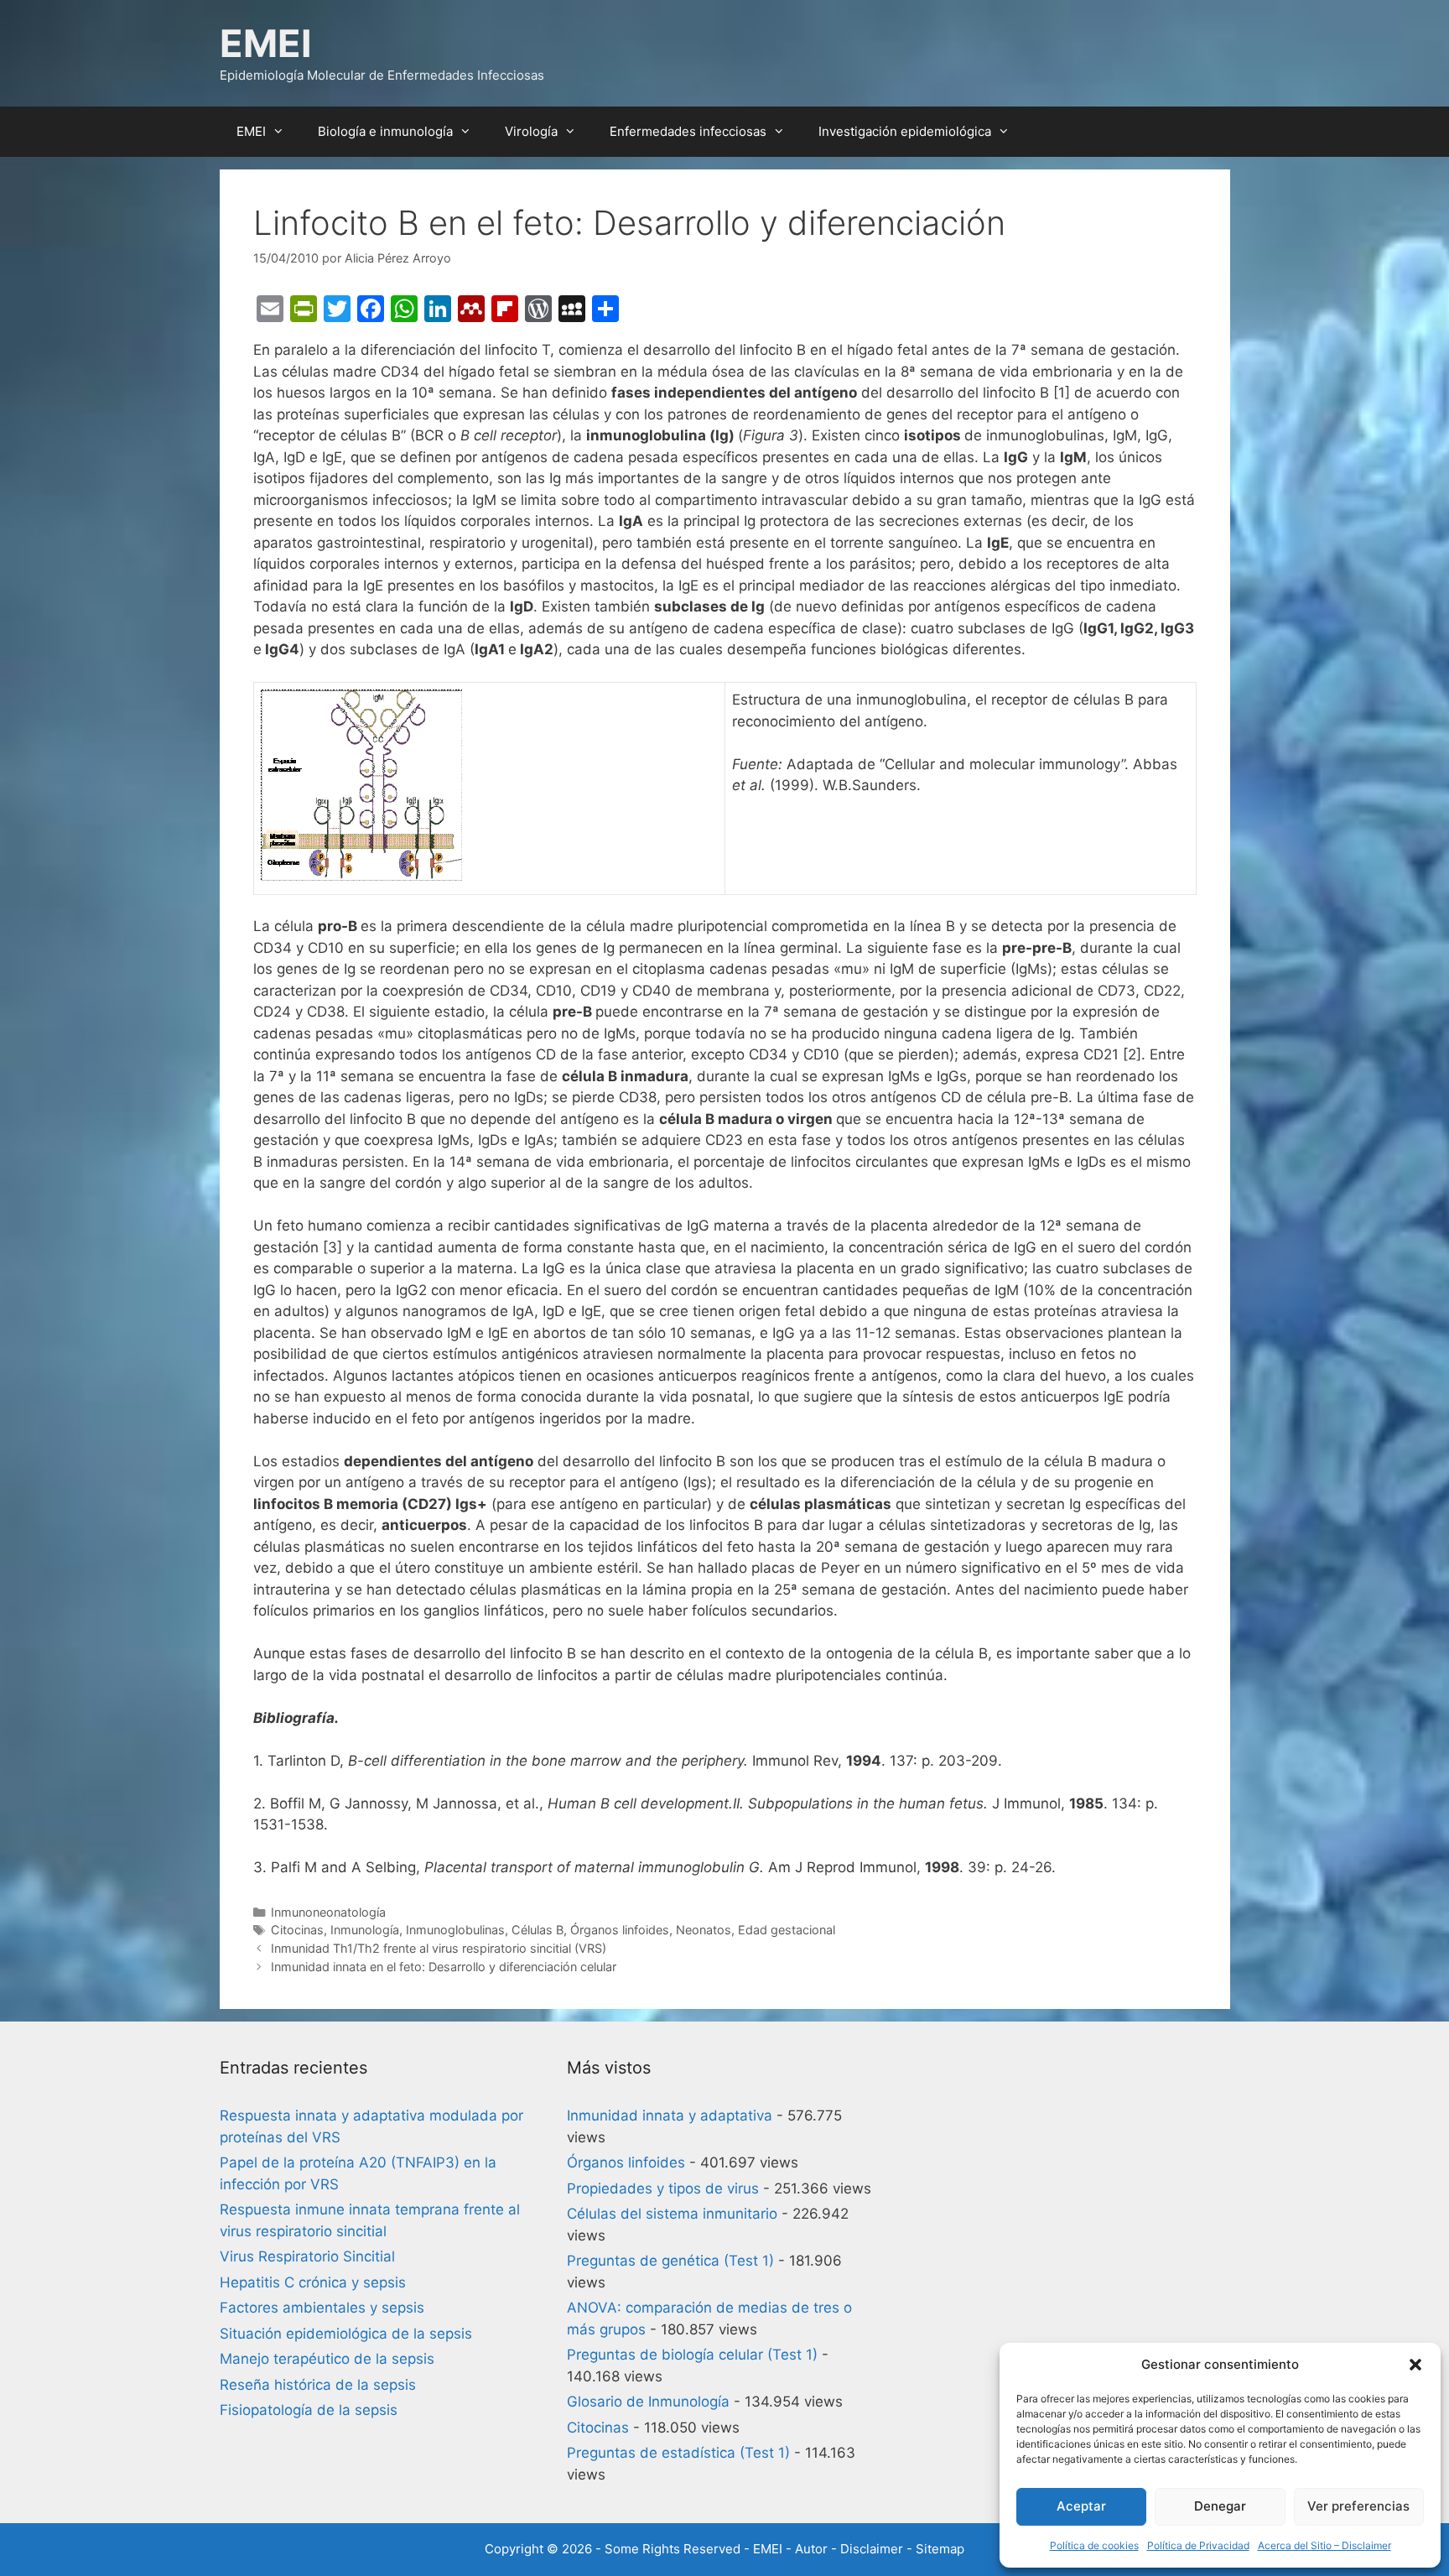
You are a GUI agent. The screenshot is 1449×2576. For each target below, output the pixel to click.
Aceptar (1081, 2506)
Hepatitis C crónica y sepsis (313, 2282)
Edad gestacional (787, 1930)
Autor (811, 2549)
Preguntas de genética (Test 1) (670, 2261)
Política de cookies (1094, 2545)
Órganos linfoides (620, 1930)
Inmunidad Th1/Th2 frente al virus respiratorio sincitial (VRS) (439, 1948)
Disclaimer (872, 2549)
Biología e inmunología (385, 131)
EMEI (266, 43)
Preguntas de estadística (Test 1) (678, 2453)
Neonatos (704, 1930)
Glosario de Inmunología (648, 2402)
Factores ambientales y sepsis (322, 2308)
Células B (538, 1930)
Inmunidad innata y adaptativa (670, 2115)
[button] (1415, 2365)
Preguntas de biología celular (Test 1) (692, 2355)
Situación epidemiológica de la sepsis (346, 2334)
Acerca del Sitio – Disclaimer (1324, 2545)
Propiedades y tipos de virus (663, 2188)
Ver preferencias (1358, 2506)
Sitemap (940, 2549)
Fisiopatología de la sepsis (309, 2410)
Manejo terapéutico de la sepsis (327, 2359)
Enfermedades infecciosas (688, 131)
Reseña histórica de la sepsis (318, 2385)
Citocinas (297, 1930)
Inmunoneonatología (328, 1912)
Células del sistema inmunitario (672, 2214)
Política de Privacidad (1198, 2545)
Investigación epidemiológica (905, 131)
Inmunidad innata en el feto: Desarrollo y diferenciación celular (444, 1967)
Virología (531, 131)
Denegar (1220, 2506)
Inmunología (365, 1930)
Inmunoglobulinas (455, 1930)
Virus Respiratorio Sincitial (307, 2256)
